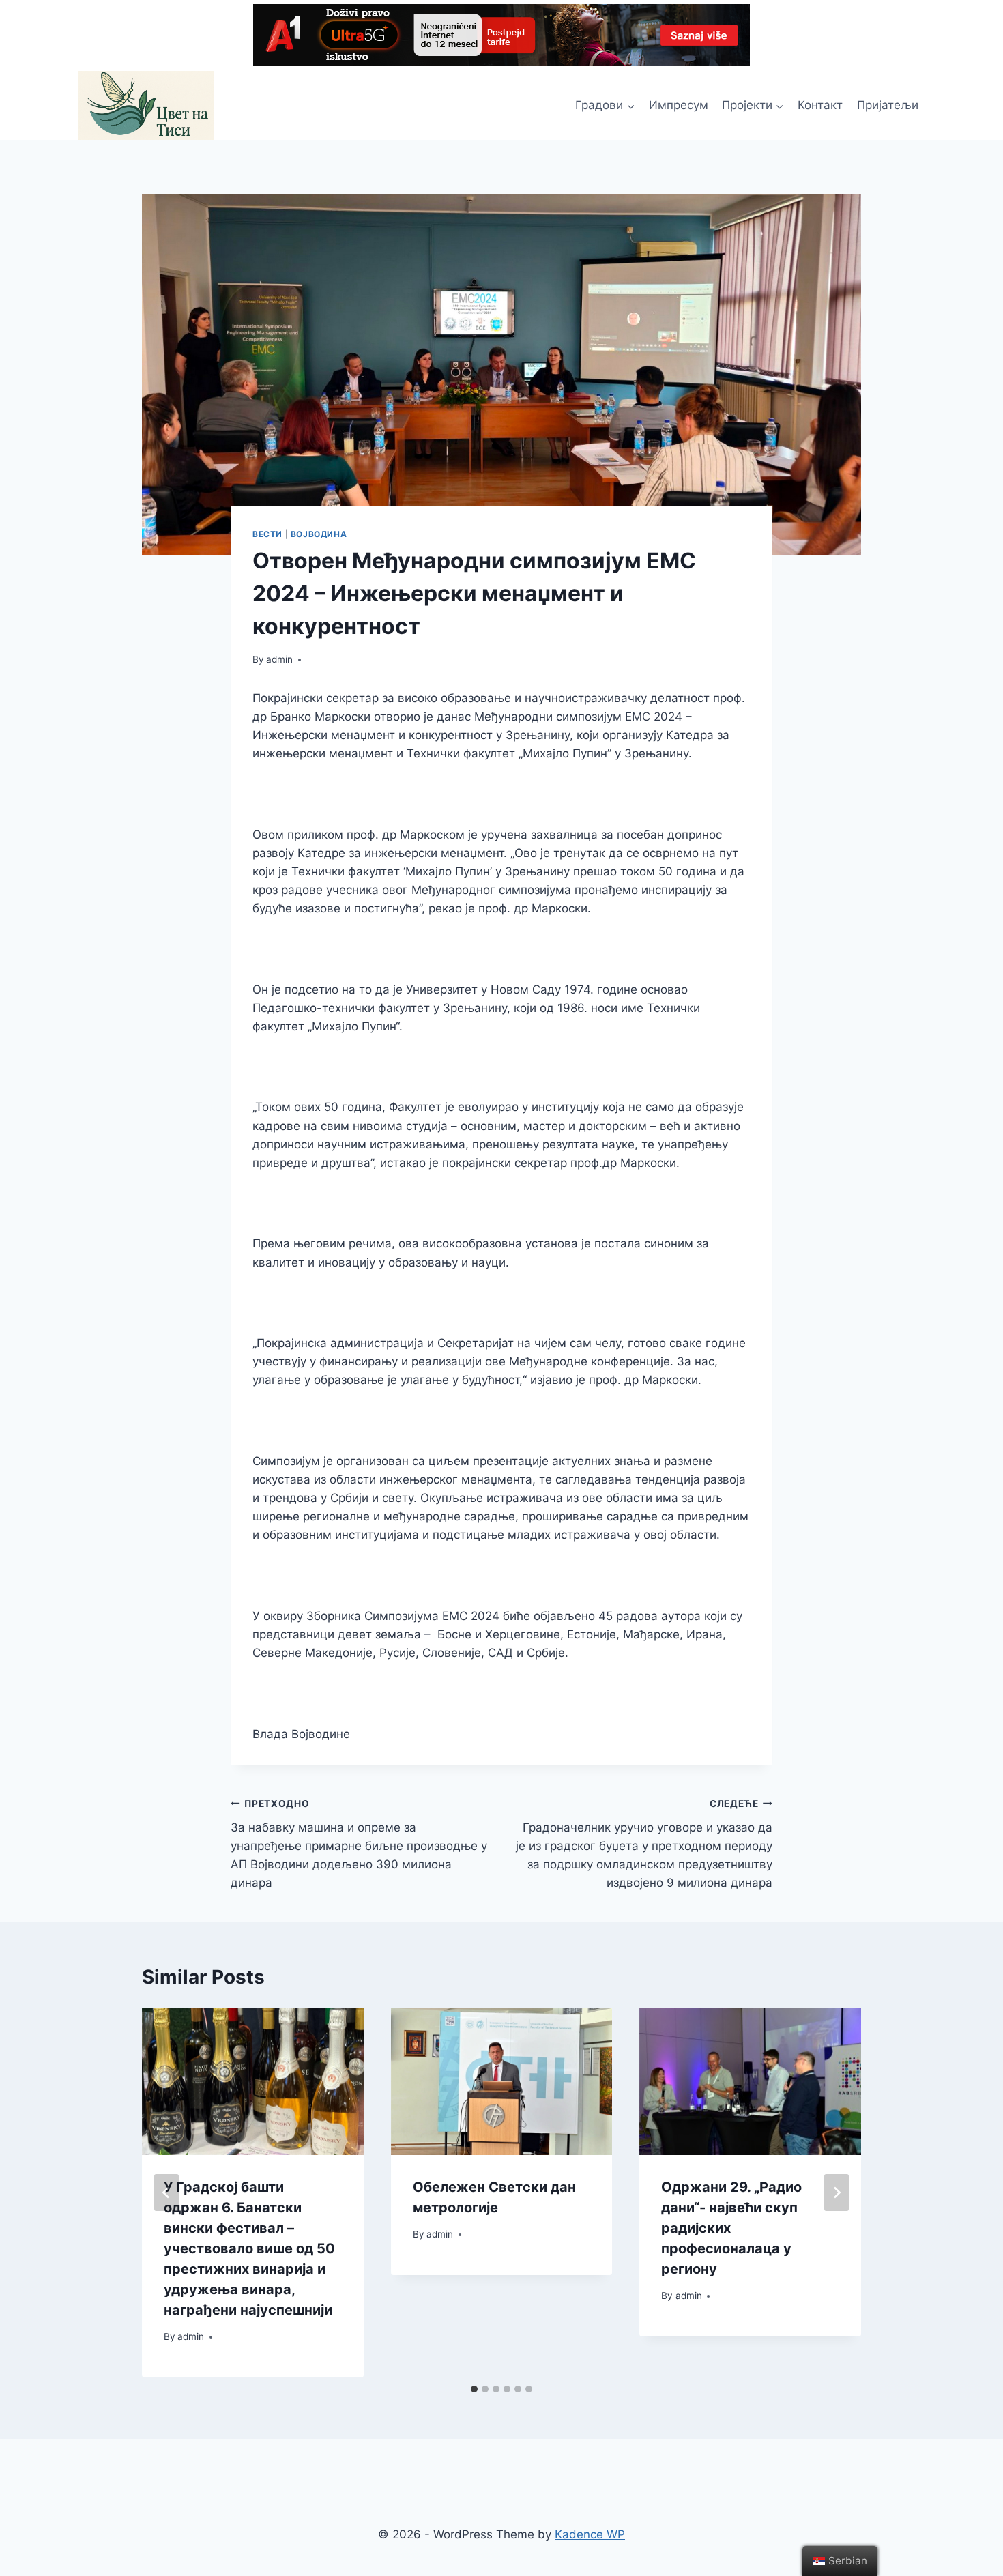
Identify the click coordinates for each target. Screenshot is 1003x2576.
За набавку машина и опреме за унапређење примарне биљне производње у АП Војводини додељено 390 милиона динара (359, 1844)
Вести (267, 534)
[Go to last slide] (166, 2193)
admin (279, 659)
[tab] (474, 2389)
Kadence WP (590, 2534)
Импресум (679, 105)
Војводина (319, 534)
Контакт (820, 105)
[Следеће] (837, 2193)
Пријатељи (888, 105)
